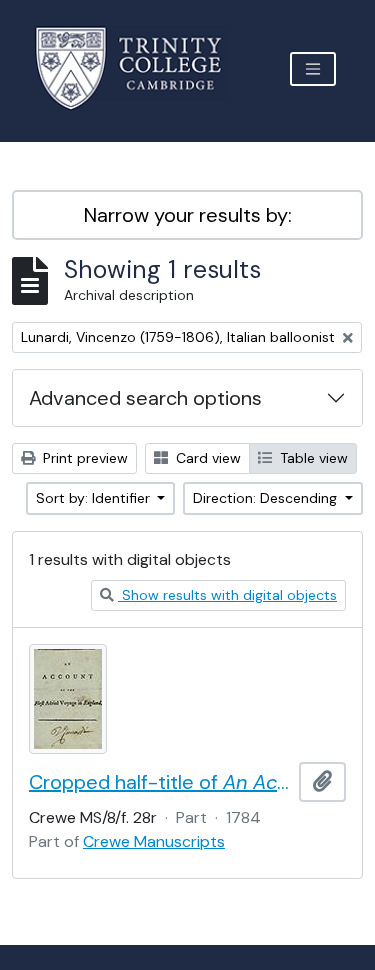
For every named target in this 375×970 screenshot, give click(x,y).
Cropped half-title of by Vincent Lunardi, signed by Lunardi (160, 782)
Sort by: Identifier (95, 498)
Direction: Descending (267, 498)
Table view (312, 458)
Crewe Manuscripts (154, 841)
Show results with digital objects (227, 595)
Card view (206, 458)
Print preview (83, 458)
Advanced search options (145, 398)
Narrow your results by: (188, 215)
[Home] (140, 68)
